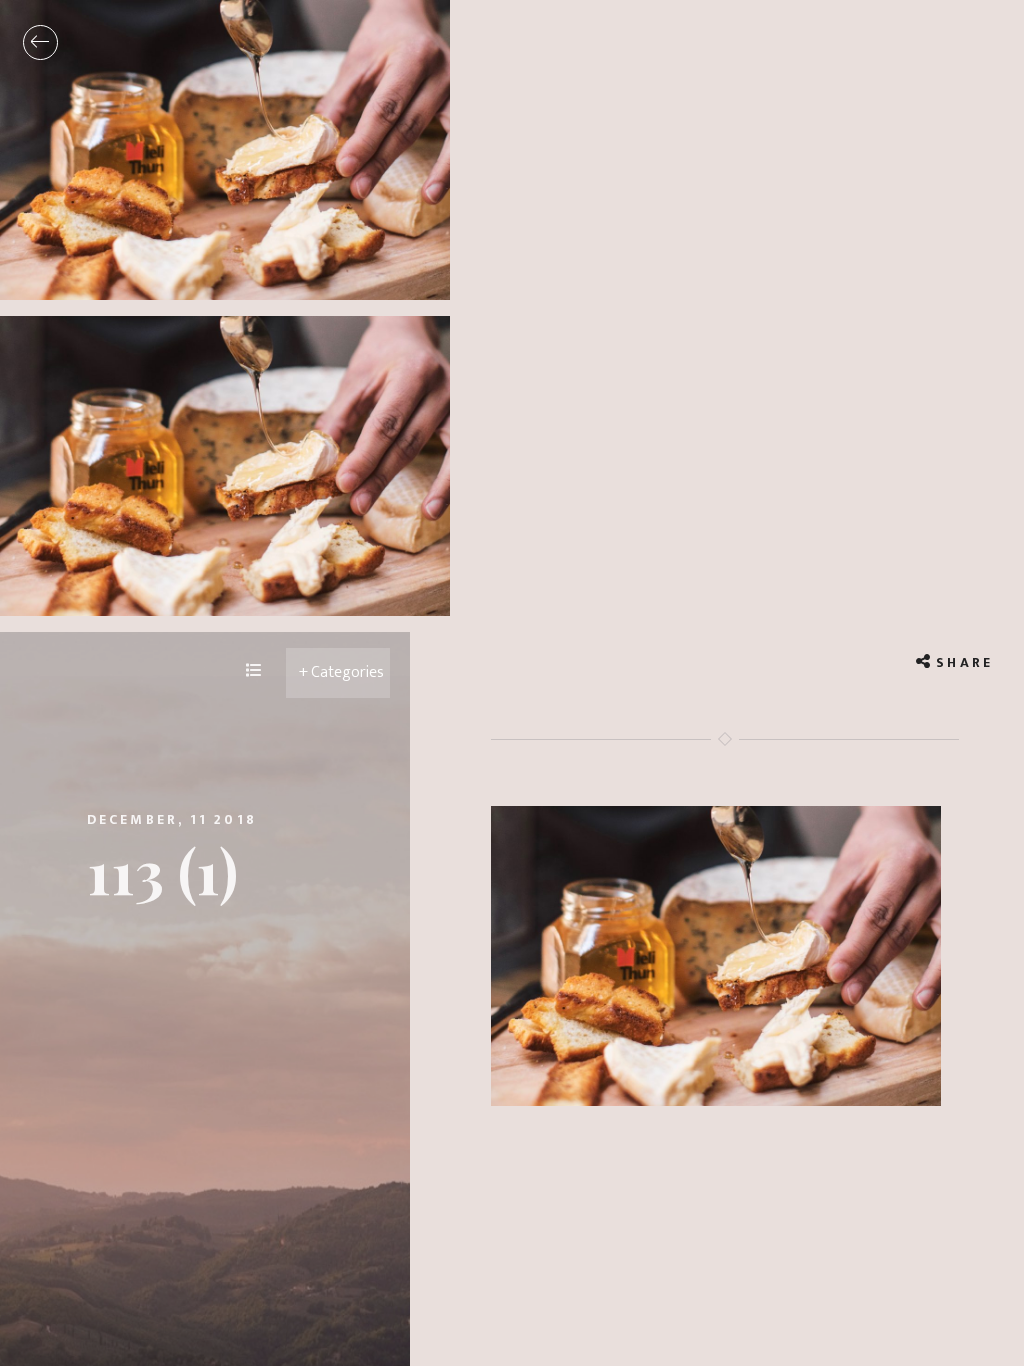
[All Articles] (254, 672)
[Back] (40, 42)
